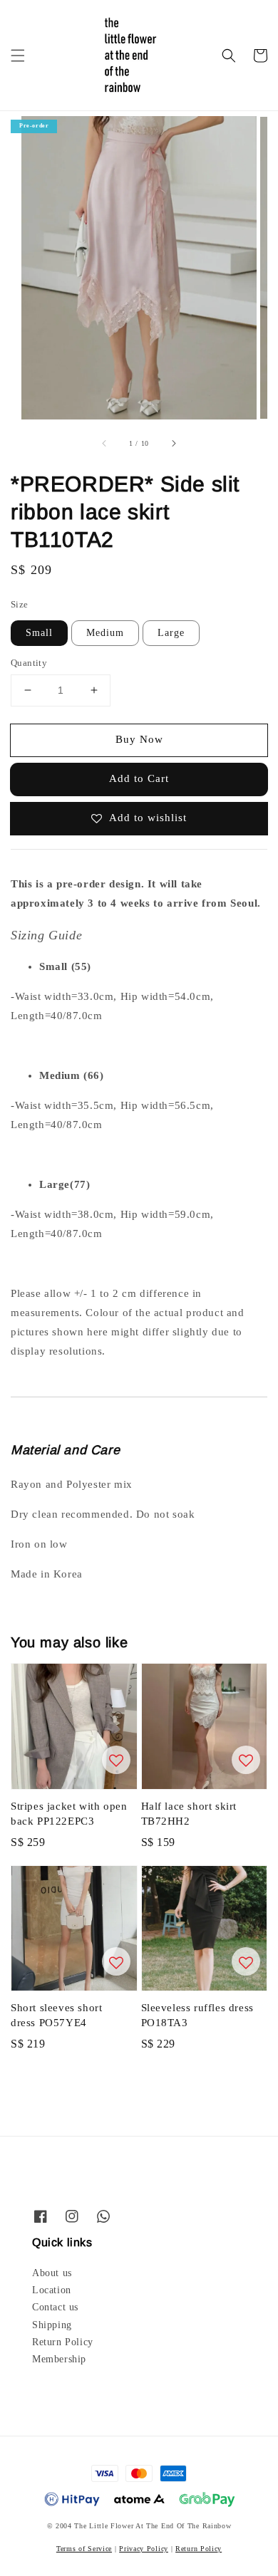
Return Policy (63, 2342)
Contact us (55, 2307)
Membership (59, 2359)
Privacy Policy (144, 2549)
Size (20, 604)
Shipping (52, 2325)
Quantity (29, 663)
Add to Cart (139, 778)
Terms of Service (84, 2549)
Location (52, 2290)
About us (52, 2273)
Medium (105, 633)
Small (39, 633)
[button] (18, 56)
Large (171, 633)
